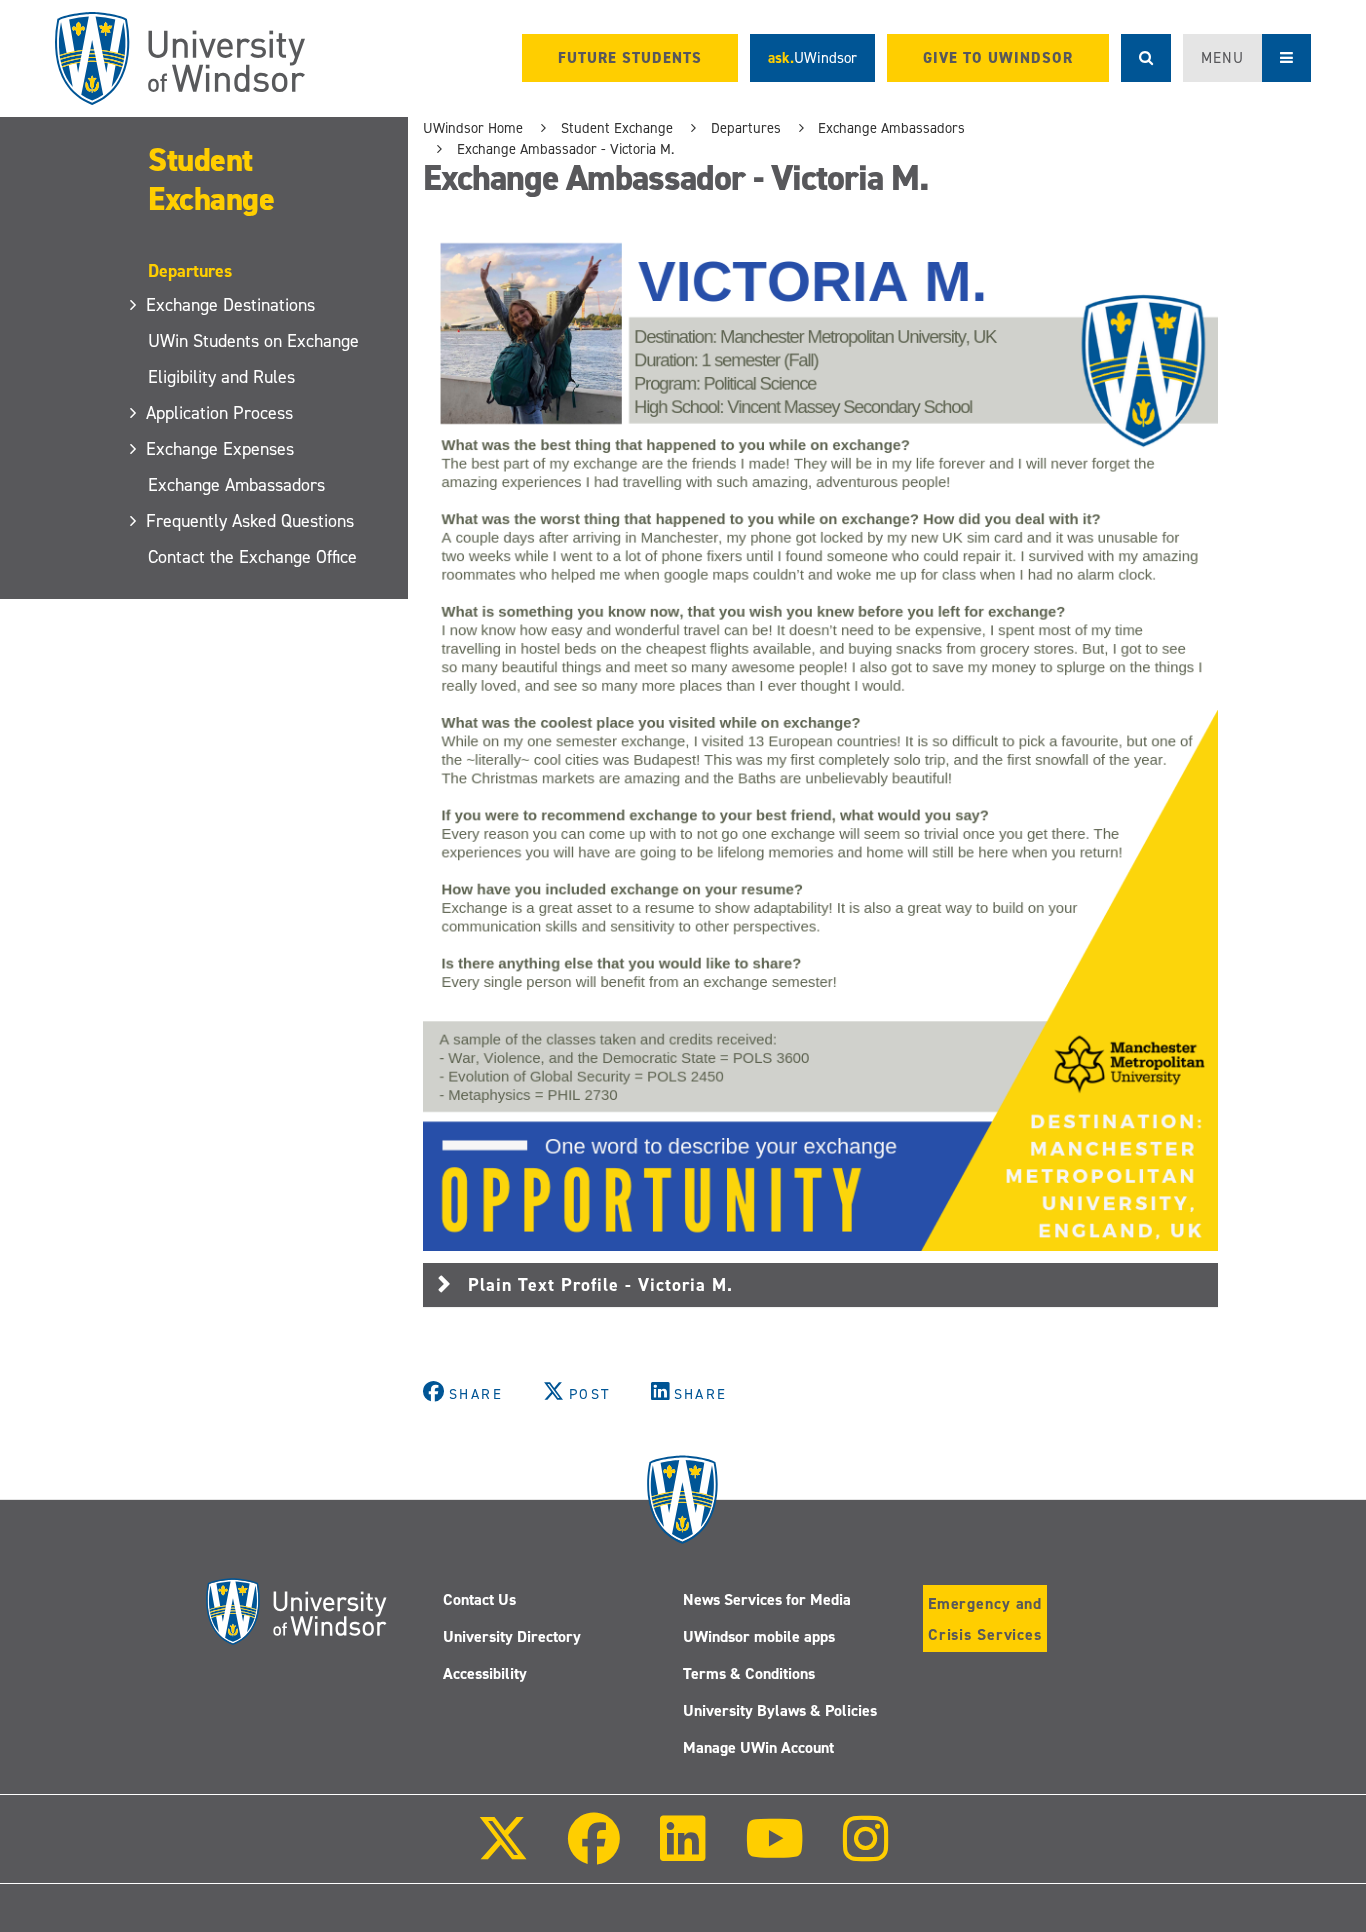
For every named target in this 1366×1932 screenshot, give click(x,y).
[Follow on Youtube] (774, 1852)
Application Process (220, 413)
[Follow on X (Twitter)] (503, 1852)
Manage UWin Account (758, 1747)
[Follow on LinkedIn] (682, 1852)
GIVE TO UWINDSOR (998, 58)
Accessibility (485, 1673)
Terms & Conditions (749, 1673)
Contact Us (479, 1599)
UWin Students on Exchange (253, 341)
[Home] (180, 58)
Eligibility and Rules (221, 377)
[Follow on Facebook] (594, 1852)
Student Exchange (211, 179)
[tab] (820, 1285)
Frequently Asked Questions (251, 521)
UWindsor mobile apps (759, 1636)
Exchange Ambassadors (236, 485)
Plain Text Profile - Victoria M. (600, 1285)
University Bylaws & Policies (780, 1710)
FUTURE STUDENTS (630, 58)
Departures (746, 128)
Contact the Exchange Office (252, 557)
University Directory (512, 1636)
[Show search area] (1146, 58)
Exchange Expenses (221, 449)
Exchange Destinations (231, 305)
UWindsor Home (473, 128)
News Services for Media (767, 1599)
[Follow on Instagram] (866, 1852)
